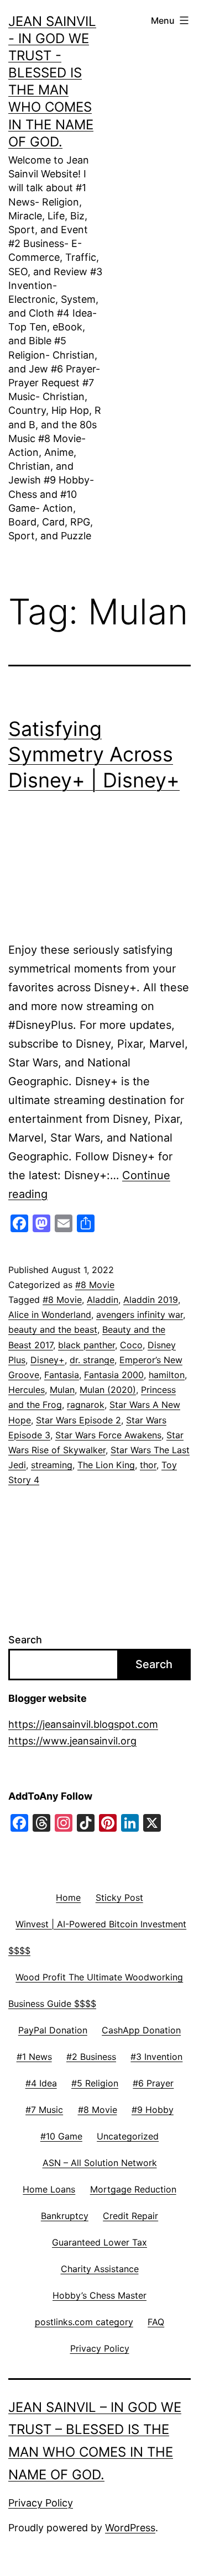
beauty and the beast (53, 1329)
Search (25, 1640)
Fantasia (62, 1375)
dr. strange (92, 1360)
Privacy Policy (41, 2503)
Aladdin (103, 1300)
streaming (52, 1465)
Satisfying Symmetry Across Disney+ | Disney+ (94, 755)
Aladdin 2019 (151, 1300)
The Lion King (106, 1465)
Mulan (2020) (108, 1390)
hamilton (167, 1375)
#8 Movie (95, 1285)
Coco (131, 1345)
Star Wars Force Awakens (108, 1435)
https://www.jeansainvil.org (72, 1741)
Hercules (27, 1390)
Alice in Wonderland (50, 1315)
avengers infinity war (140, 1315)
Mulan (62, 1390)
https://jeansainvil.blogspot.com (83, 1724)
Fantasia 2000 (114, 1375)
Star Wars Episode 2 (78, 1420)
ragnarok (86, 1405)
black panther (87, 1345)
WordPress (130, 2528)
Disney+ (48, 1360)
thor (148, 1465)
